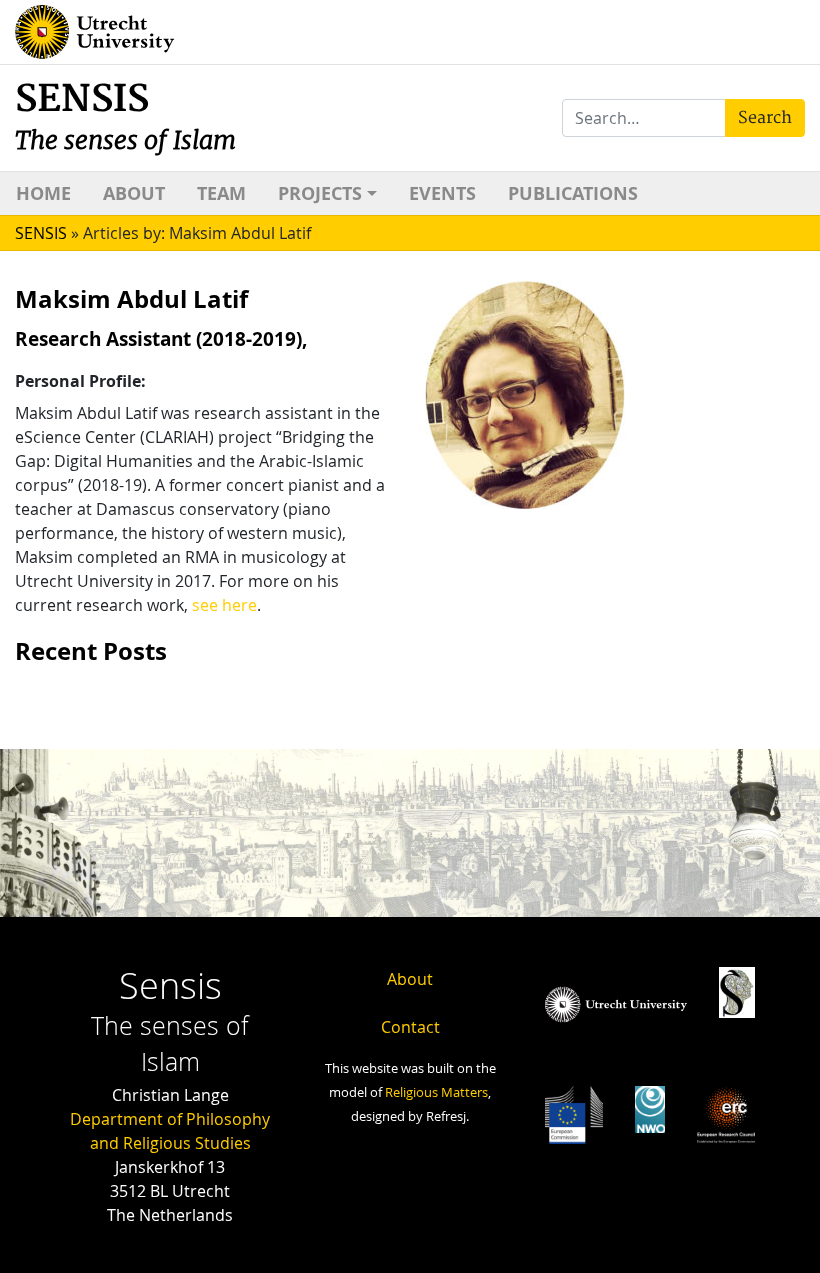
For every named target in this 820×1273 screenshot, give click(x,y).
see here (224, 605)
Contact (410, 1027)
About (134, 193)
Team (221, 193)
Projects (320, 193)
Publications (573, 193)
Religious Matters (436, 1092)
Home (43, 193)
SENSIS (125, 116)
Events (442, 193)
